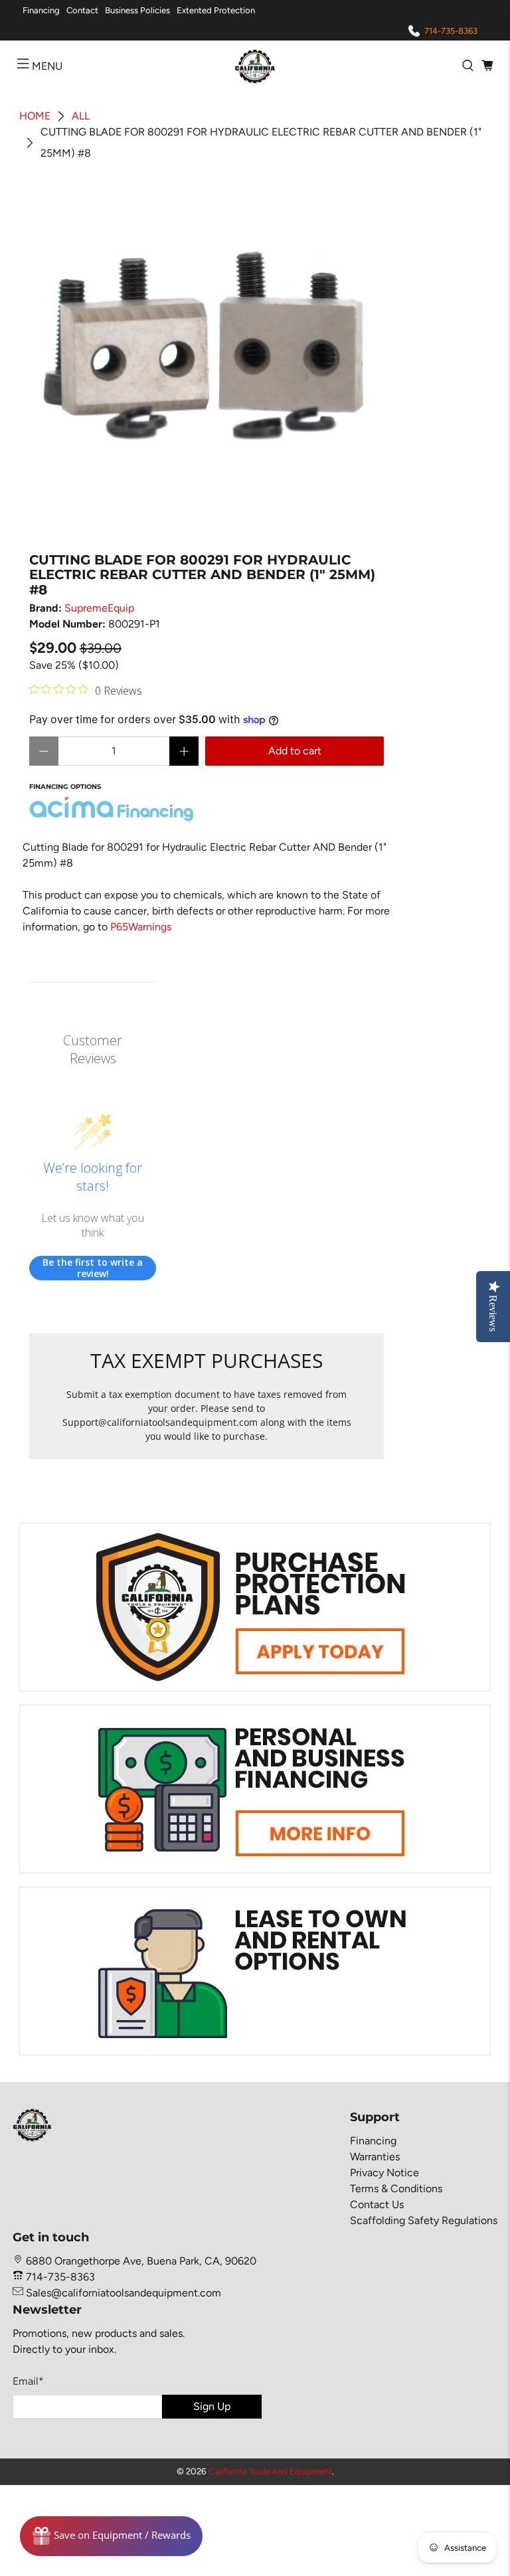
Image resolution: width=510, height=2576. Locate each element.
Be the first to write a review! (93, 1268)
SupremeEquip (99, 608)
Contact (82, 10)
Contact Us (377, 2204)
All (81, 116)
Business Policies (137, 10)
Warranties (375, 2157)
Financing (41, 10)
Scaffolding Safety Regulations (424, 2220)
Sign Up (212, 2406)
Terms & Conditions (396, 2189)
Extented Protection (216, 10)
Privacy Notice (384, 2173)
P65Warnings (141, 927)
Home (35, 116)
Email (28, 2381)
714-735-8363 (451, 31)
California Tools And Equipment (270, 2471)
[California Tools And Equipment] (255, 66)
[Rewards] (111, 2536)
